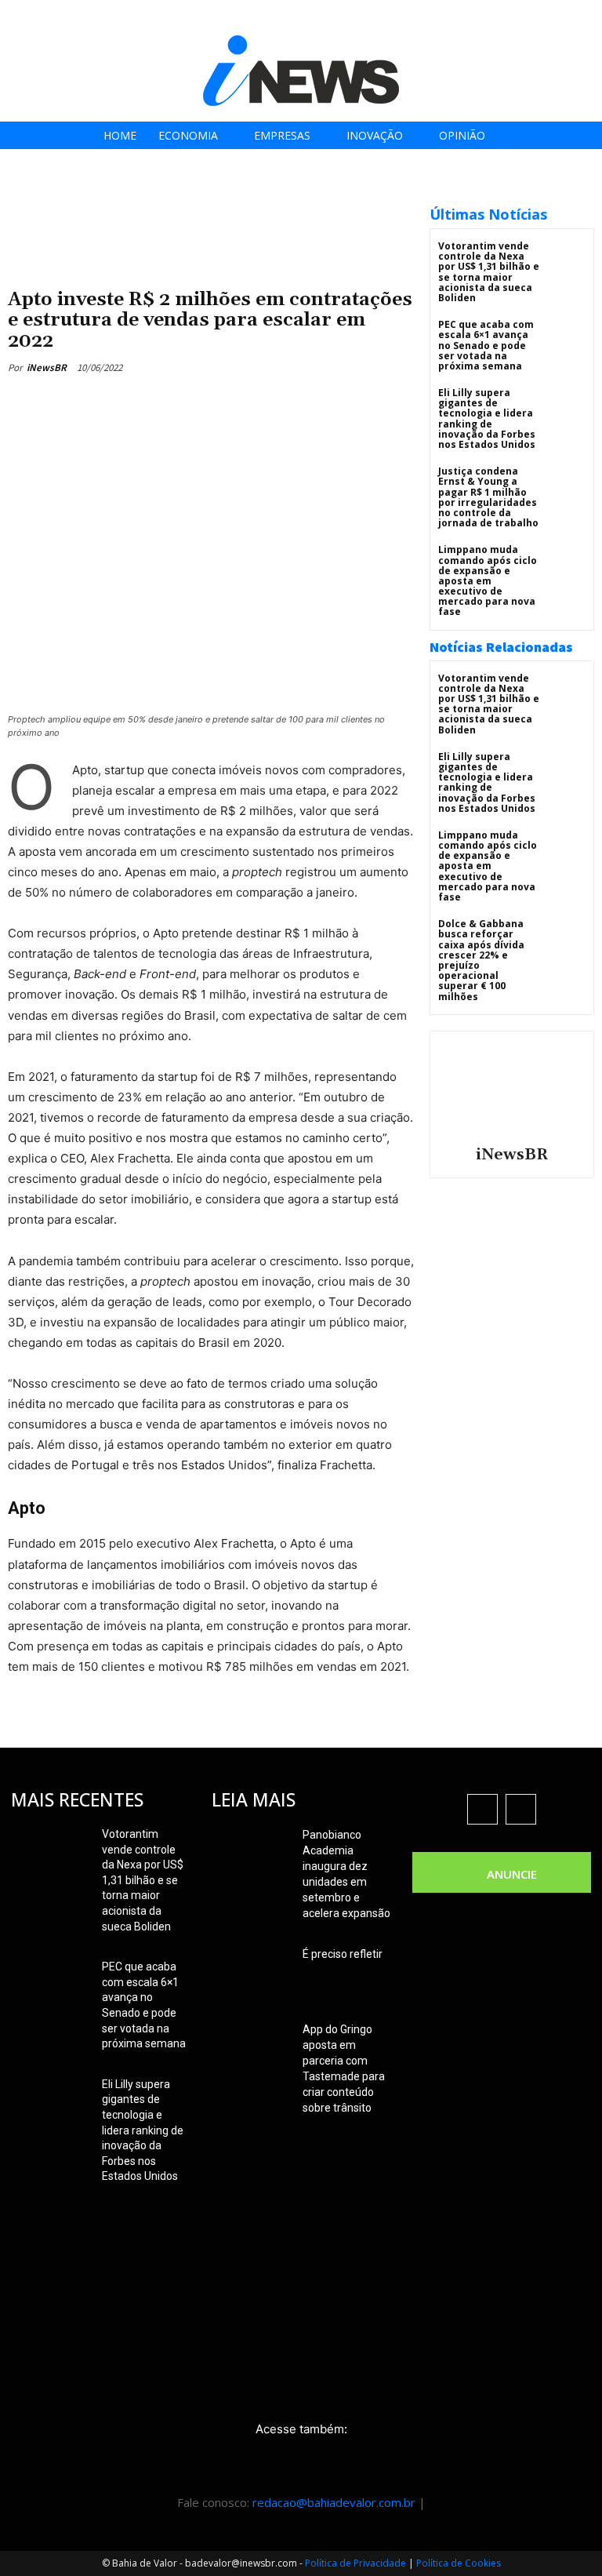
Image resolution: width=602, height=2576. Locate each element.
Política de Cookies (459, 2563)
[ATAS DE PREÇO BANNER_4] (211, 196)
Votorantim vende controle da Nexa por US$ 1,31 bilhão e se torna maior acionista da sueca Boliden (489, 272)
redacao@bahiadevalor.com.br (334, 2502)
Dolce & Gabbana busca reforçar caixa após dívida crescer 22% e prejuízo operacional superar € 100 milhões (481, 960)
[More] (308, 404)
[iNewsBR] (512, 1086)
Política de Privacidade (355, 2563)
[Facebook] (468, 18)
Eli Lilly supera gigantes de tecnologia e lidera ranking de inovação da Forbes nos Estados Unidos (487, 418)
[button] (585, 17)
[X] (539, 18)
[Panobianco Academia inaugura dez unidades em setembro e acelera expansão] (251, 1854)
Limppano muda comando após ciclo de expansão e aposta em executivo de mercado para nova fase (488, 580)
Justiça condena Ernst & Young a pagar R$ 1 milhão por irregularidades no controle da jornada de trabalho (488, 497)
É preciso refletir (343, 1954)
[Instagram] (504, 18)
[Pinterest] (235, 404)
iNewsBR (47, 367)
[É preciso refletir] (251, 1974)
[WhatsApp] (271, 404)
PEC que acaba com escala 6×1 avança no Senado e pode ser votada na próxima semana (486, 345)
